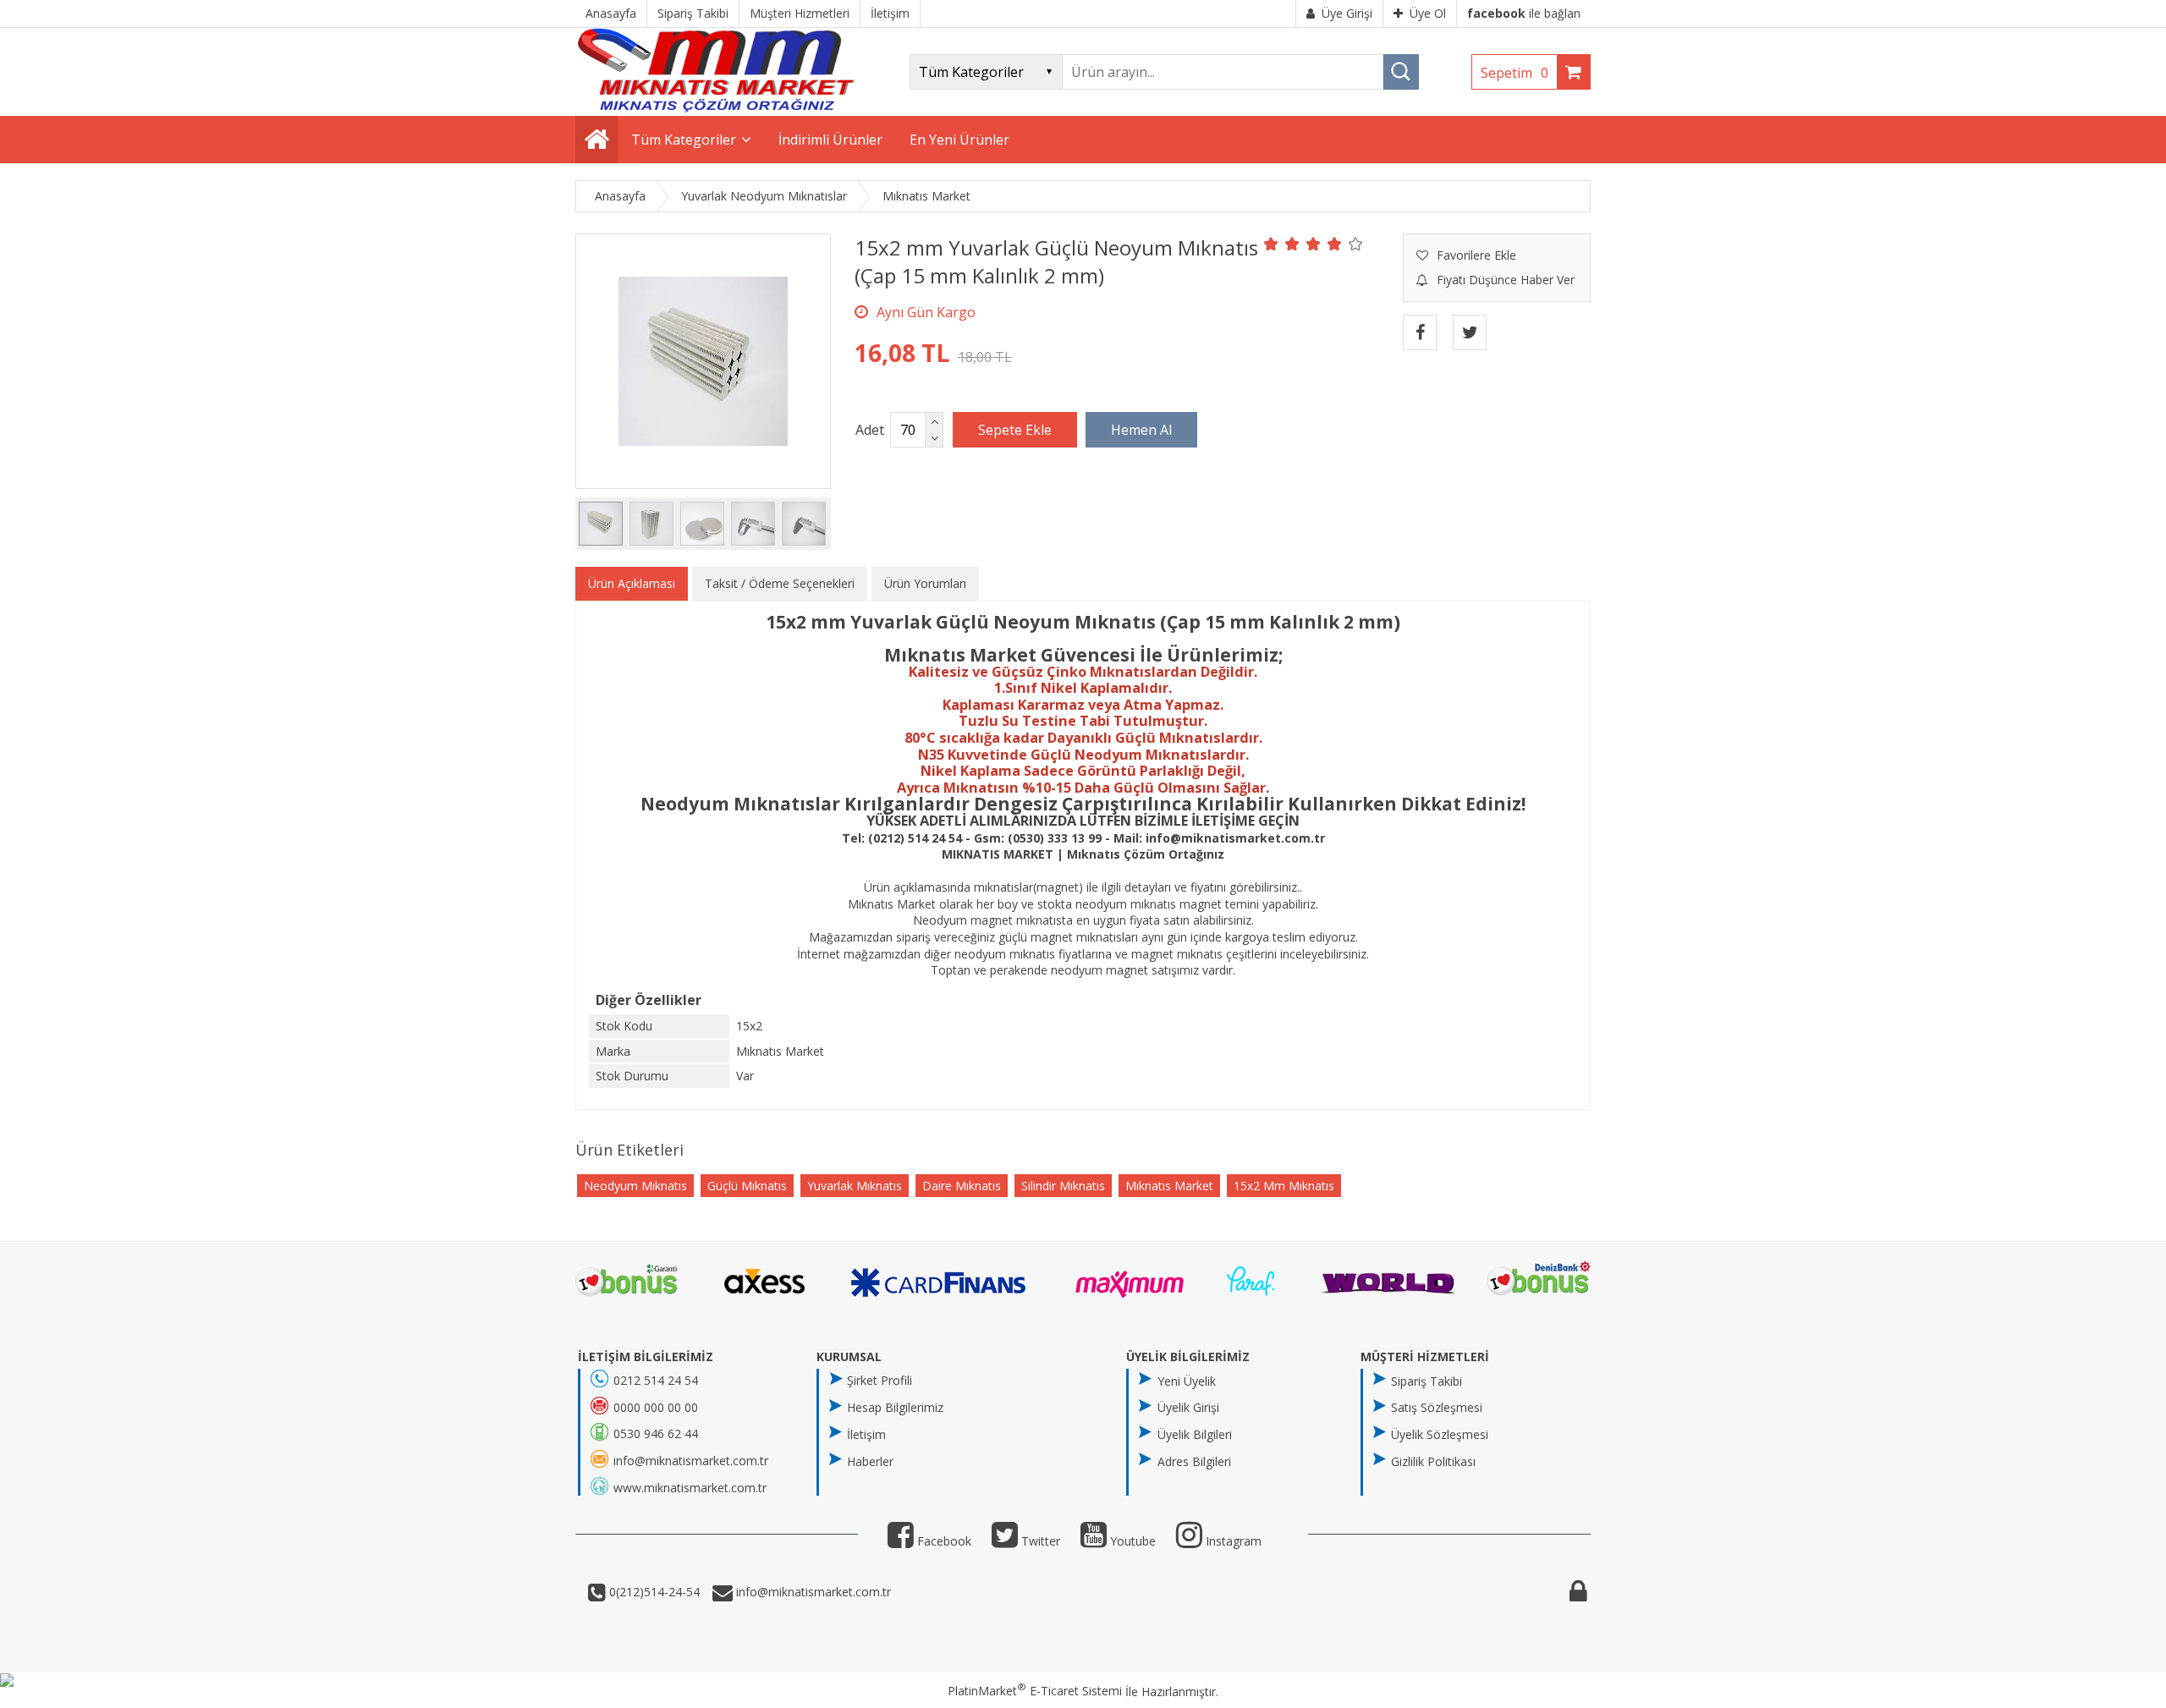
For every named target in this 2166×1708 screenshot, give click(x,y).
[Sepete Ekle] (1015, 430)
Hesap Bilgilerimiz (895, 1407)
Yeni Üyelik (1187, 1381)
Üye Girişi (1347, 13)
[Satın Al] (1141, 430)
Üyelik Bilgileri (1195, 1434)
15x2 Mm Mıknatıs (1284, 1186)
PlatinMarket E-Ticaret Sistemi (1035, 1691)
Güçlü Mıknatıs (747, 1186)
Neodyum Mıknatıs (635, 1186)
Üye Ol (1428, 13)
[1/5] (1271, 244)
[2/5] (1282, 244)
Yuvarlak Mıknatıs (855, 1186)
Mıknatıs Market (1169, 1186)
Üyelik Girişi (1188, 1407)
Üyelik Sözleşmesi (1440, 1434)
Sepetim (1515, 73)
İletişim (866, 1434)
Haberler (870, 1461)
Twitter (1039, 1541)
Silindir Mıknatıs (1063, 1186)
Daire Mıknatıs (962, 1186)
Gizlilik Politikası (1433, 1461)
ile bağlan (1524, 13)
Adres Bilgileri (1194, 1461)
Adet (870, 430)
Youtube (1131, 1541)
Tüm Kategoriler (684, 140)
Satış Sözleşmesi (1437, 1407)
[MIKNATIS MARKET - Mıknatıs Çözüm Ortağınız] (716, 108)
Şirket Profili (880, 1380)
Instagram (1232, 1541)
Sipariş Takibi (1427, 1381)
